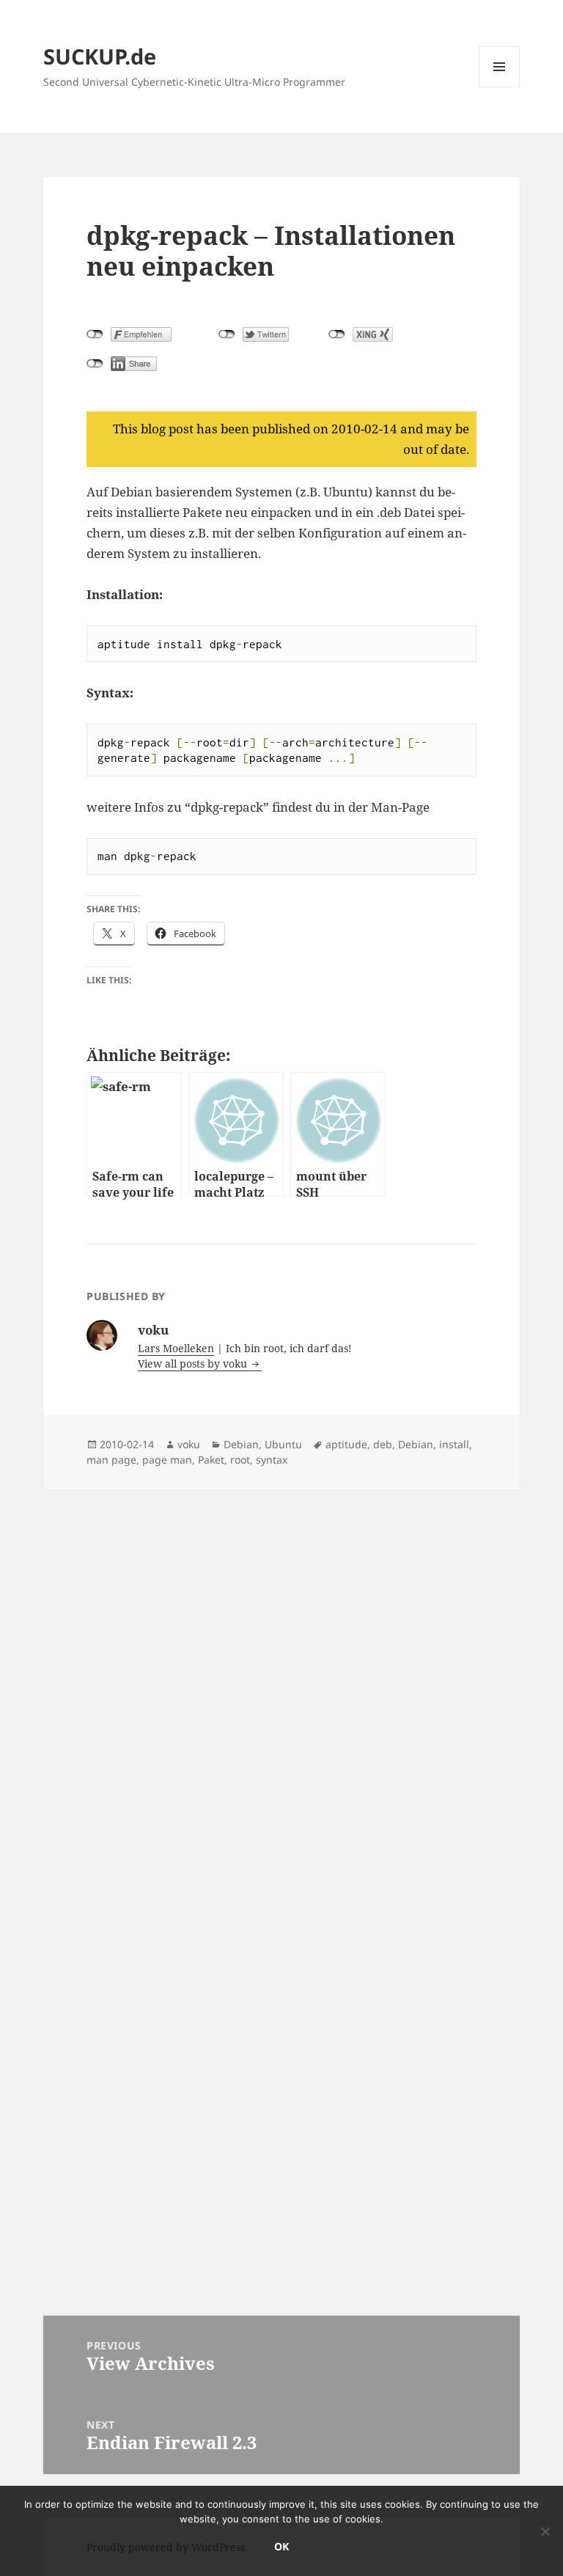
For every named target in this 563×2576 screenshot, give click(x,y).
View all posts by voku (194, 1364)
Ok (281, 2546)
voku (189, 1444)
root (240, 1460)
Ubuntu (283, 1444)
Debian (241, 1444)
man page (111, 1460)
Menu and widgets (500, 87)
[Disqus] (281, 1673)
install (454, 1444)
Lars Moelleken (176, 1348)
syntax (272, 1460)
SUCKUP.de (100, 56)
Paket (211, 1460)
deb (383, 1444)
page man (167, 1460)
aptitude (346, 1444)
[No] (545, 2531)
